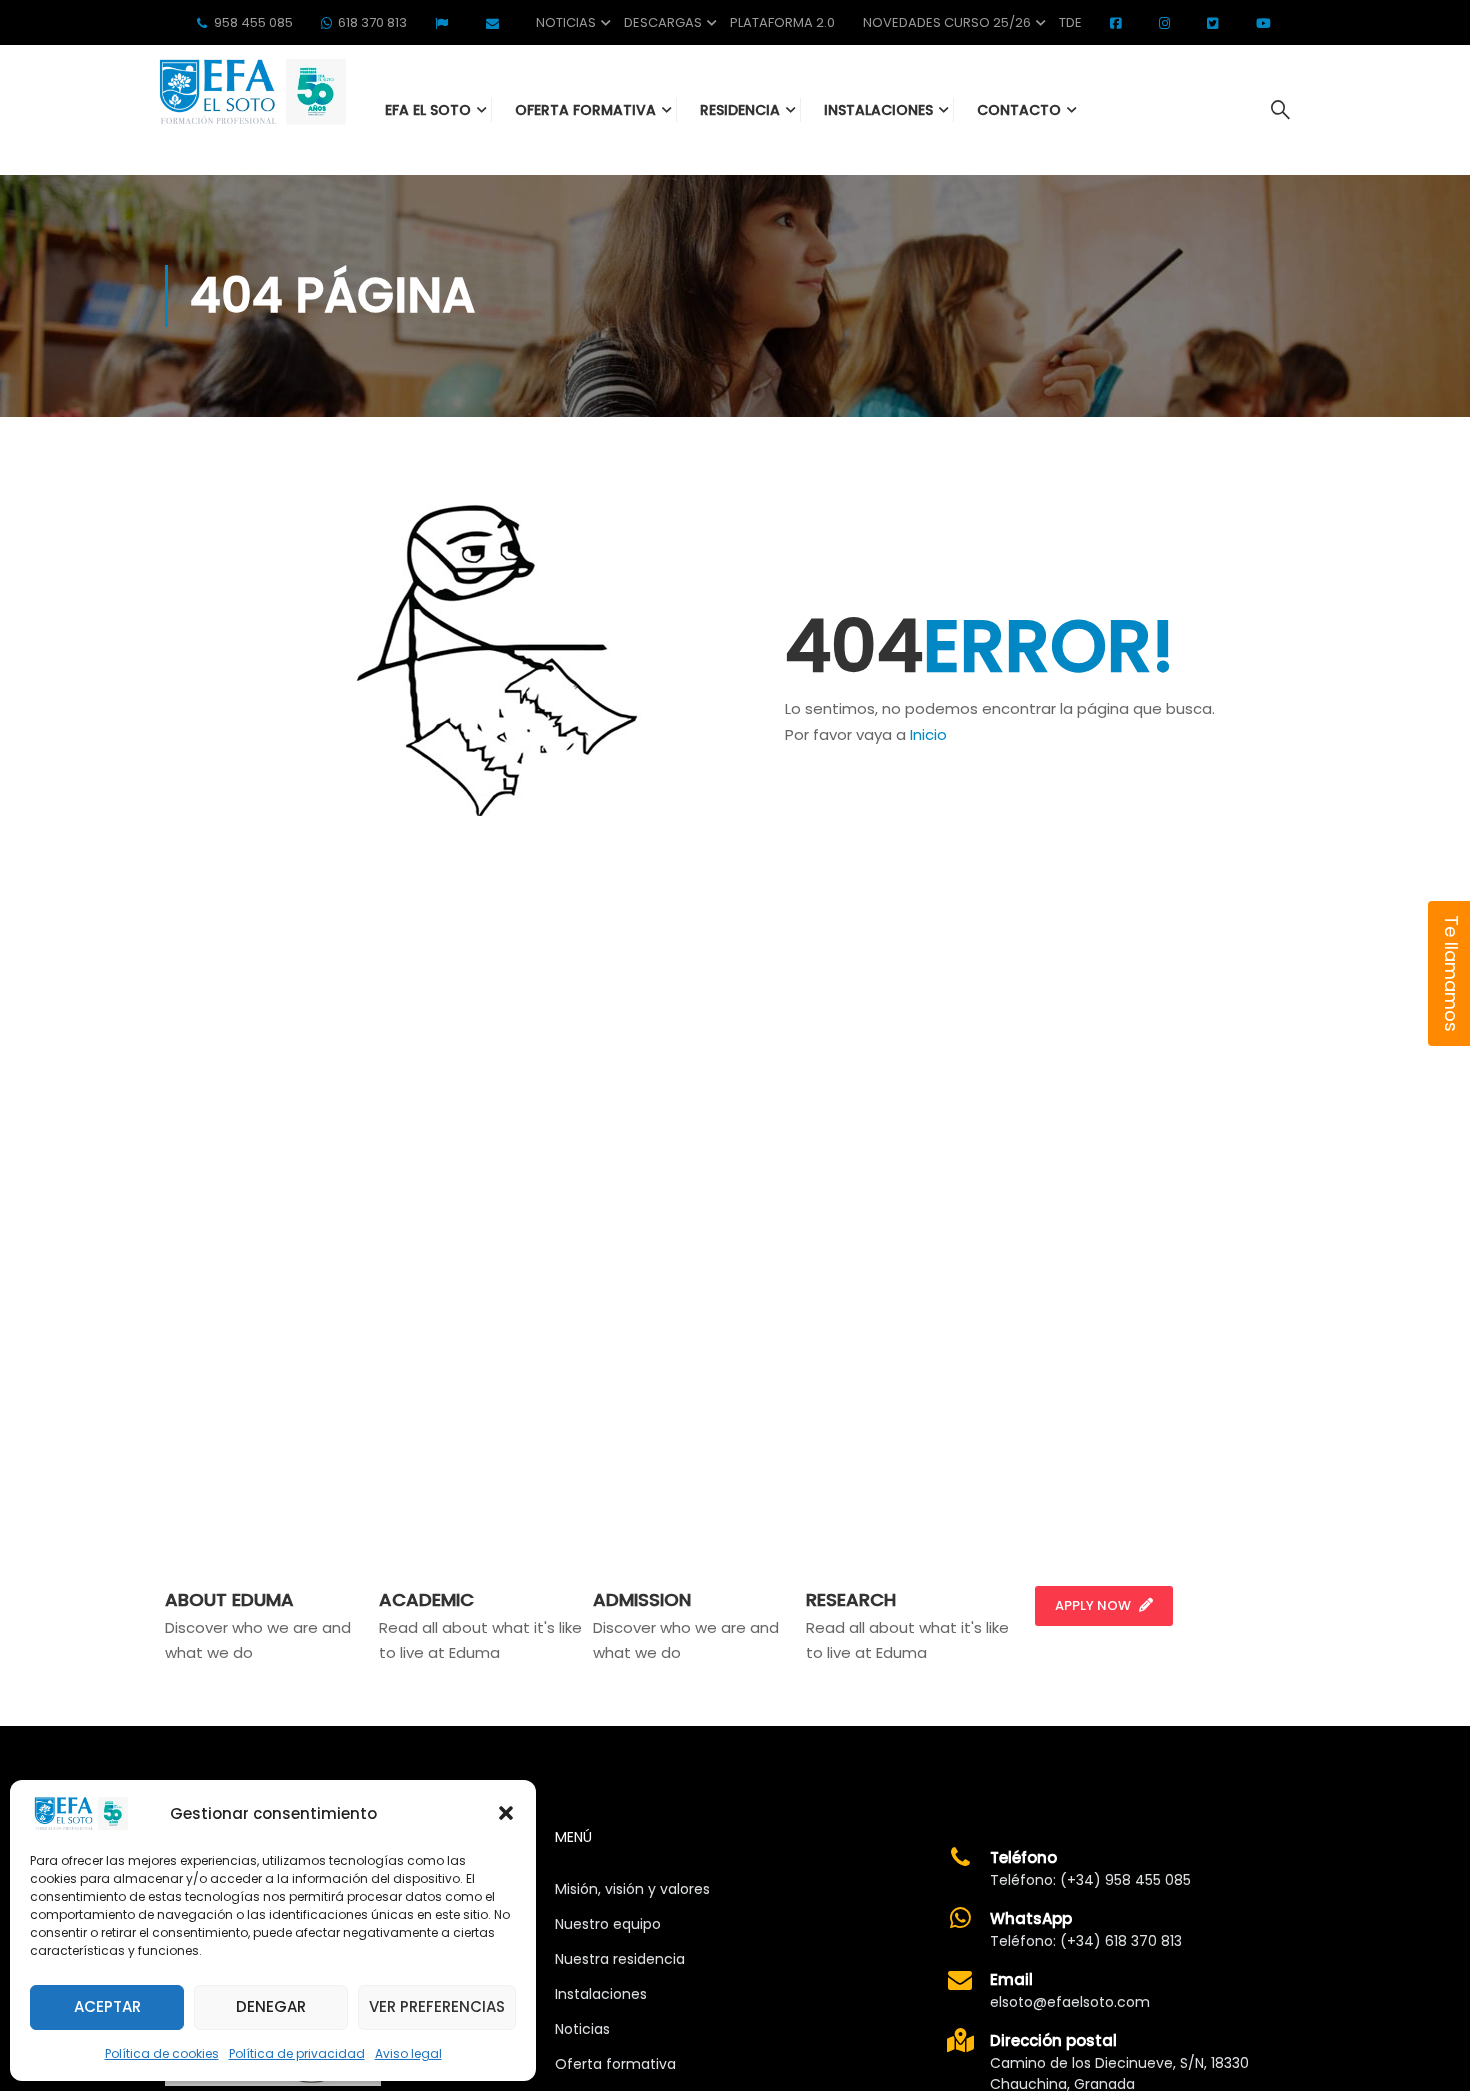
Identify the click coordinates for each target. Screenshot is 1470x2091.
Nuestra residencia (620, 1959)
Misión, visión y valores (632, 1889)
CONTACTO (1019, 110)
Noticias (566, 22)
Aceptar (107, 2006)
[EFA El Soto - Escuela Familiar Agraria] (250, 91)
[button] (506, 1813)
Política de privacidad (297, 2053)
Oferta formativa (615, 2064)
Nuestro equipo (608, 1924)
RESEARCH (851, 1599)
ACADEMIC (426, 1599)
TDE (1070, 22)
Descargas (663, 22)
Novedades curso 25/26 (947, 22)
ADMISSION (642, 1599)
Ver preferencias (437, 2006)
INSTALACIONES (878, 110)
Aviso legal (408, 2053)
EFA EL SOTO (428, 110)
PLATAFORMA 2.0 (782, 22)
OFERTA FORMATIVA (585, 110)
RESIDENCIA (740, 110)
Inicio (928, 734)
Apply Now (1093, 1605)
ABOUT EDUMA (229, 1599)
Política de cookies (162, 2053)
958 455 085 (253, 22)
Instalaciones (601, 1994)
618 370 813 (372, 22)
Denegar (271, 2006)
